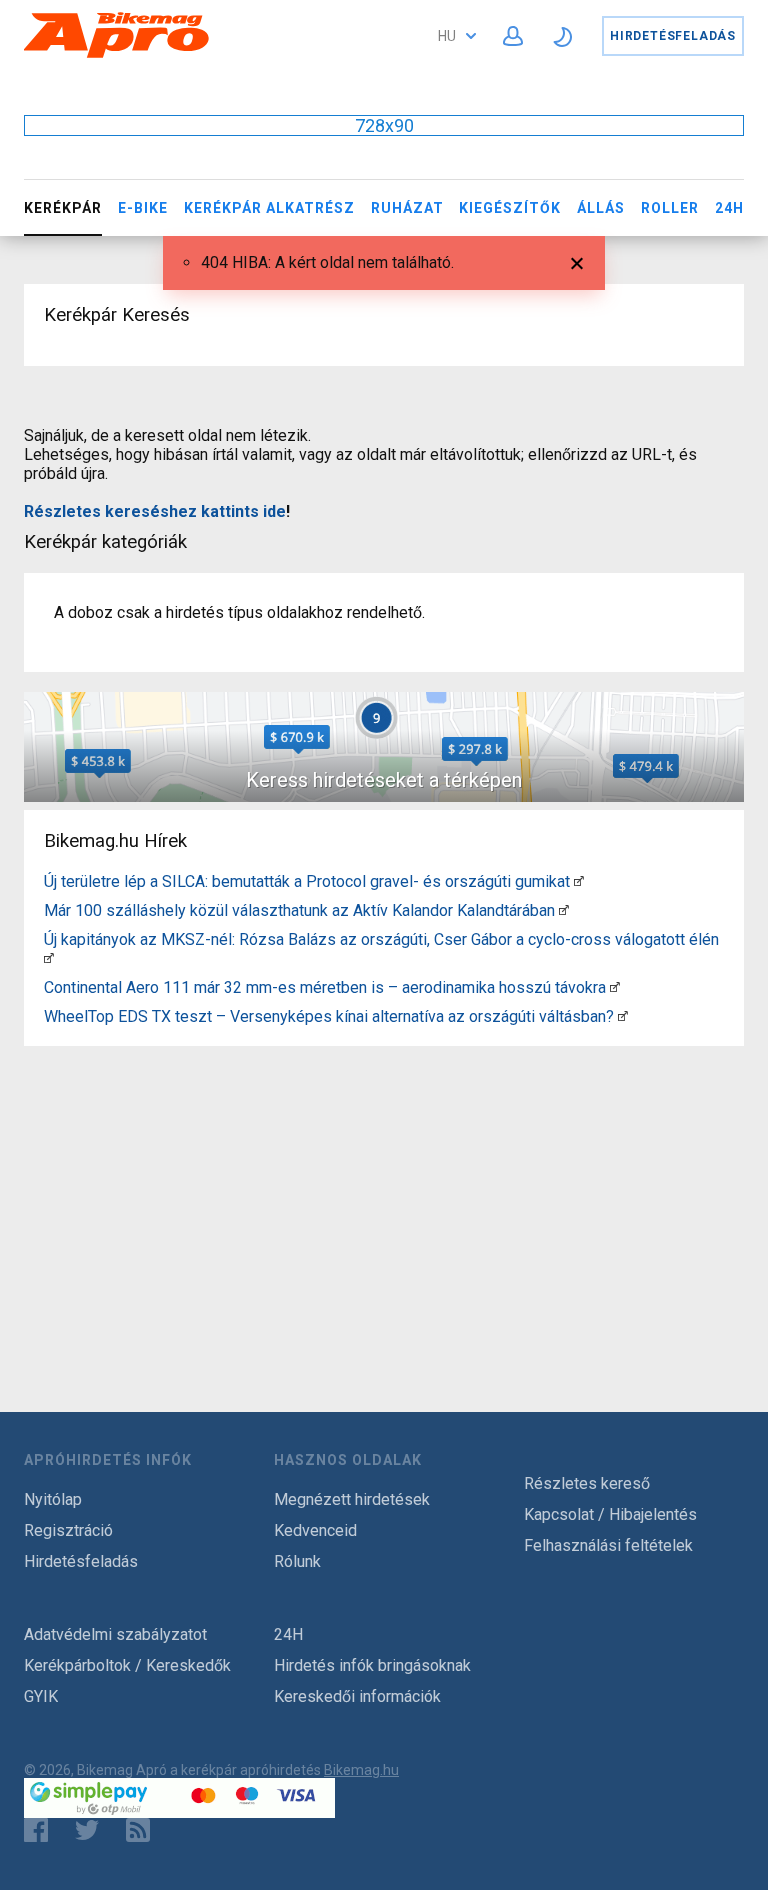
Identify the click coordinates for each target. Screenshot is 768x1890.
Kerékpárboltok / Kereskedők (127, 1665)
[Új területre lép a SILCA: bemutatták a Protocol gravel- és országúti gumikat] (579, 881)
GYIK (41, 1696)
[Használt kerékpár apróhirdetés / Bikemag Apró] (117, 54)
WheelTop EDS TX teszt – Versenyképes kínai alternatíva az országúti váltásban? (329, 1016)
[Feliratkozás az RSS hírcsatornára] (142, 1830)
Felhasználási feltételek (608, 1545)
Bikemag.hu (361, 1770)
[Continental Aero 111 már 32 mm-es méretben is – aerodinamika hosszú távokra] (615, 987)
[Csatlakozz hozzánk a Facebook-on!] (36, 1830)
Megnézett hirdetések (352, 1499)
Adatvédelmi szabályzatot (115, 1634)
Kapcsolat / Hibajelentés (610, 1514)
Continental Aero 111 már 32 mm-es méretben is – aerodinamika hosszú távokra (325, 987)
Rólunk (297, 1561)
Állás (601, 208)
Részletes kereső (587, 1483)
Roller (670, 208)
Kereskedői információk (357, 1696)
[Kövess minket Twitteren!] (87, 1830)
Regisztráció (68, 1530)
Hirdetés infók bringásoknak (372, 1665)
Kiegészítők (510, 208)
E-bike (143, 208)
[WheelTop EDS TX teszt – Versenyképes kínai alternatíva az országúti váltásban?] (623, 1016)
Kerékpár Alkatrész (269, 208)
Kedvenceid (315, 1530)
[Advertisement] (384, 1194)
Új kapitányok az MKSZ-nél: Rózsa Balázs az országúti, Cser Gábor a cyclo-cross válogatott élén (381, 939)
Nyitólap (53, 1499)
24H (729, 208)
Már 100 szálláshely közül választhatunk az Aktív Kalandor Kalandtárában (299, 910)
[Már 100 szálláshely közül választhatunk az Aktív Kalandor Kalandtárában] (564, 910)
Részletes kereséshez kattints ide (155, 511)
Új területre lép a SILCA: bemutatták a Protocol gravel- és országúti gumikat (307, 881)
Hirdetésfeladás (673, 36)
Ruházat (407, 208)
